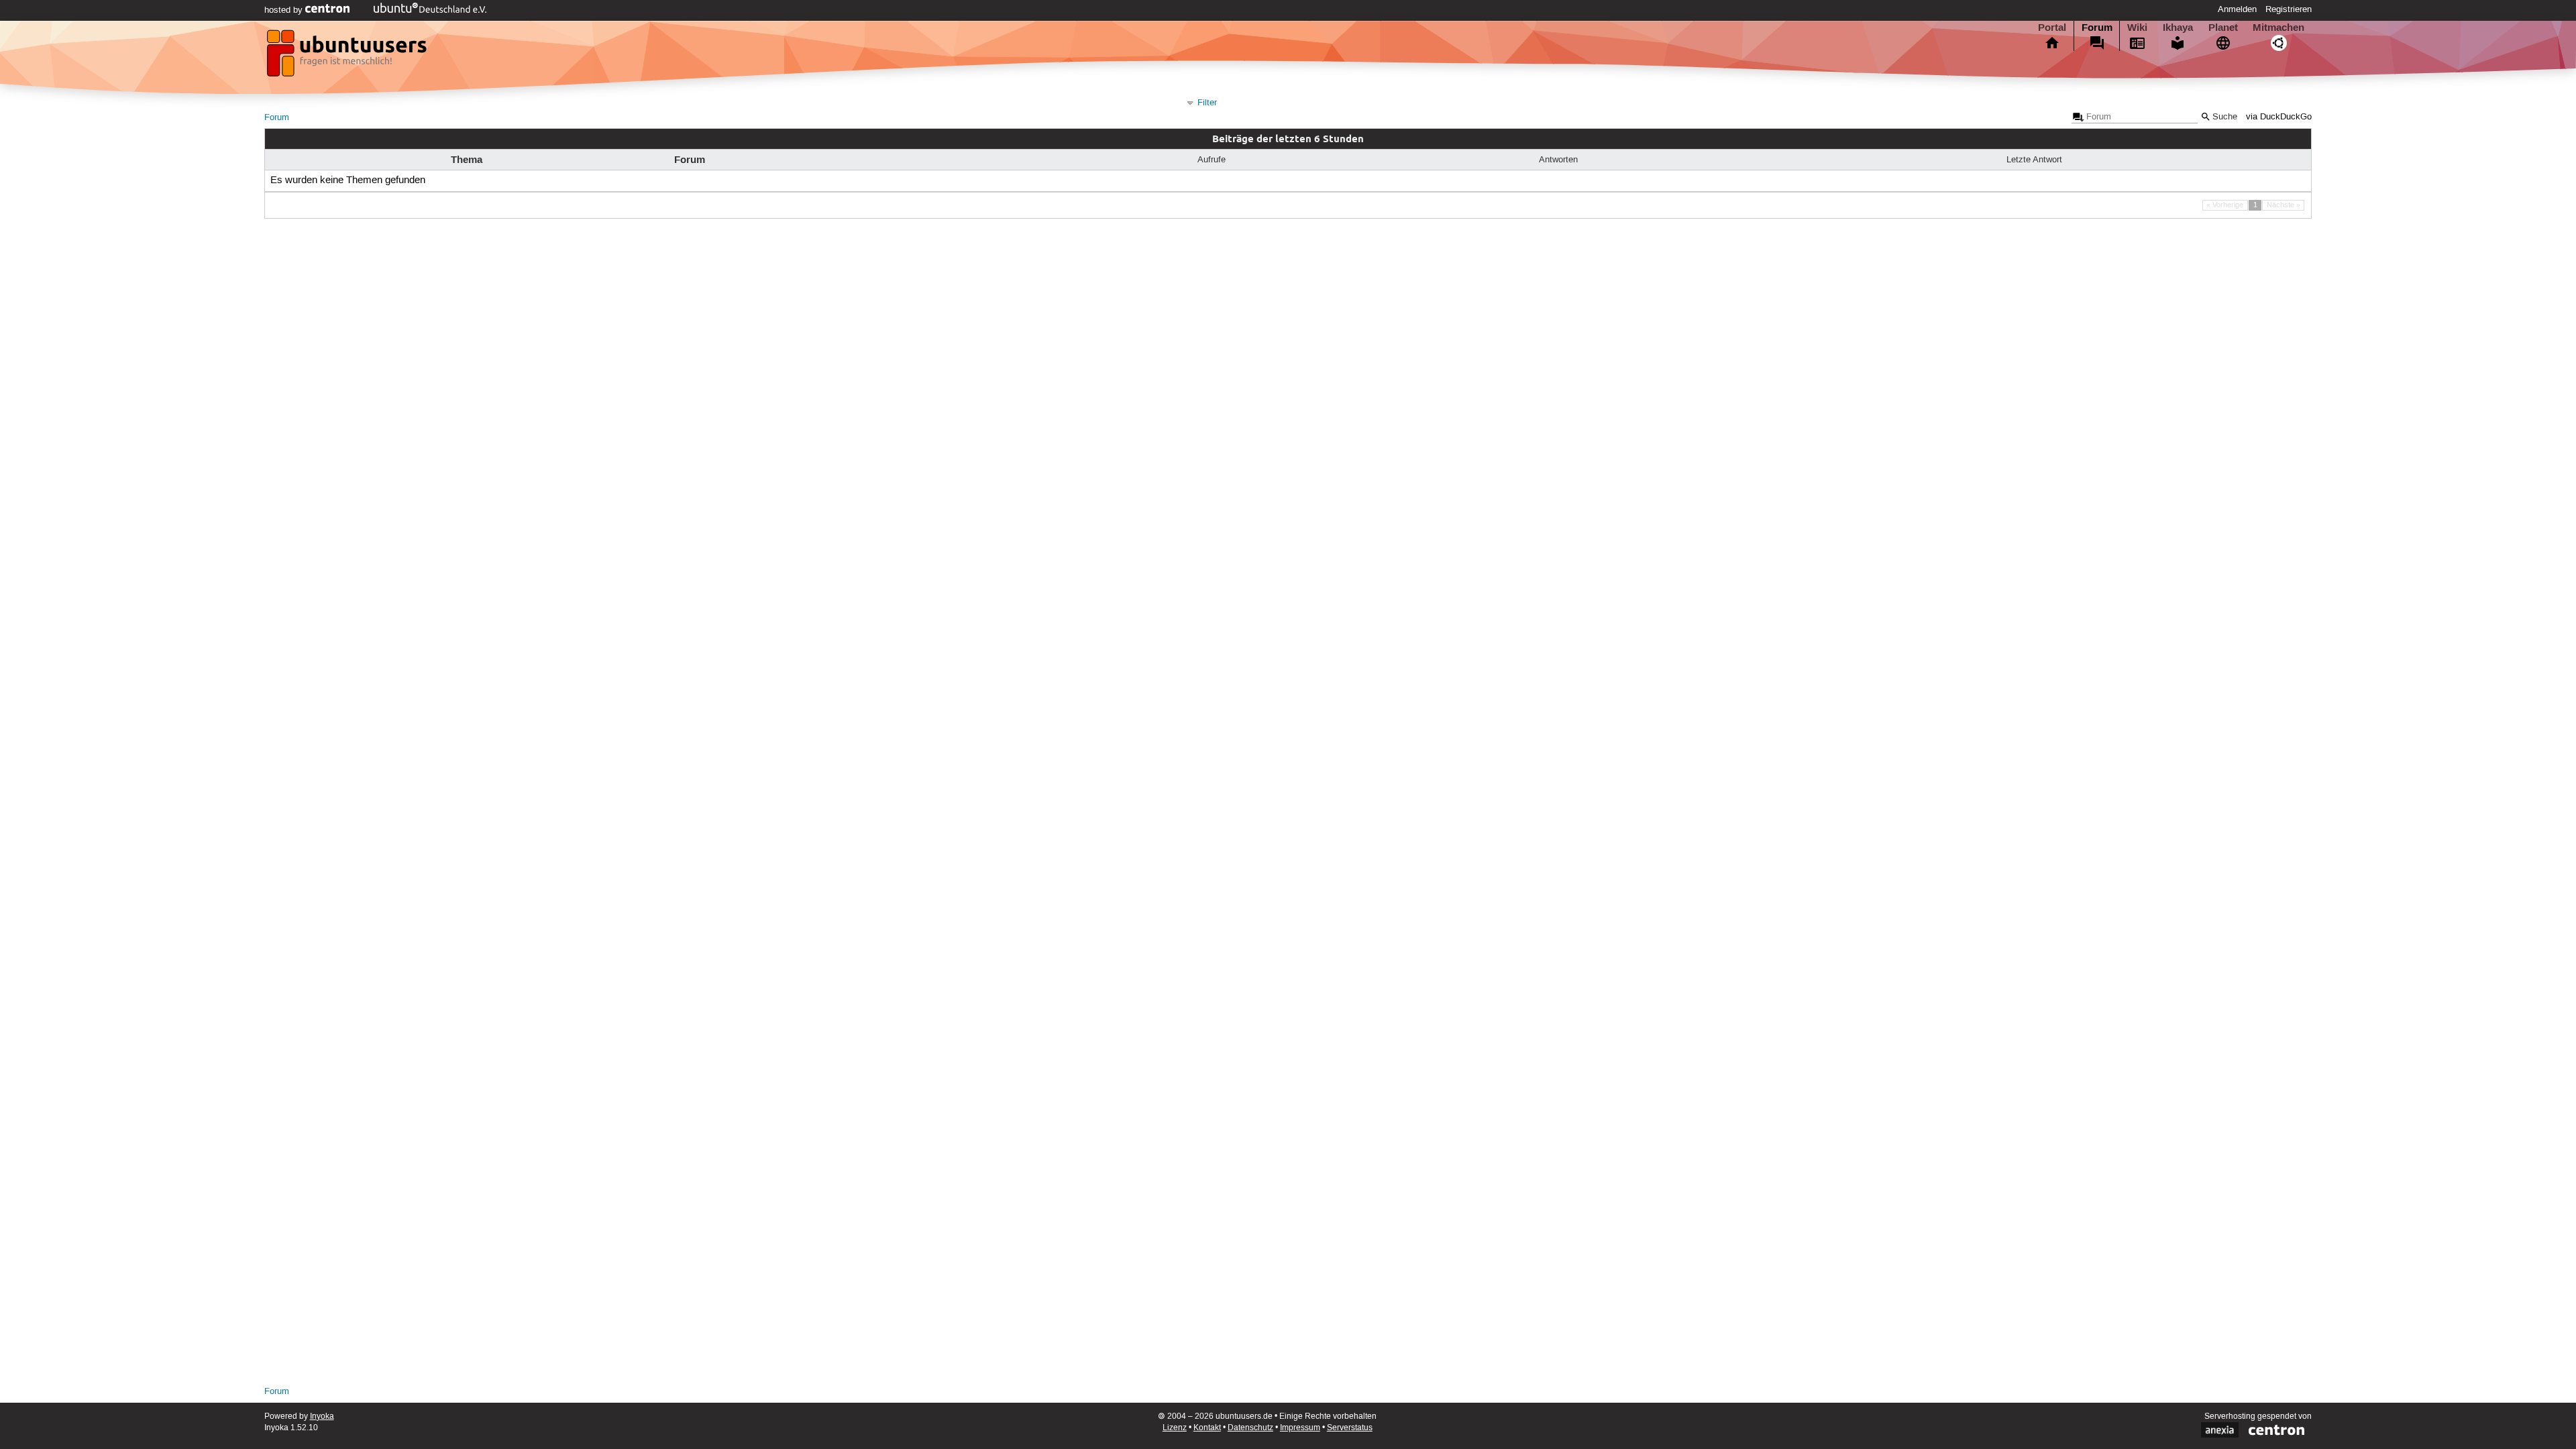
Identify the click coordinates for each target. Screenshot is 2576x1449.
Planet (2223, 28)
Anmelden (2237, 9)
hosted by (285, 10)
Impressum (1300, 1428)
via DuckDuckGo (2279, 117)
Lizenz (1175, 1428)
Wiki (2137, 28)
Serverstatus (1350, 1428)
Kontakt (1207, 1428)
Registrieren (2289, 9)
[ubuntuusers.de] (348, 57)
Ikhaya (2178, 28)
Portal (2052, 28)
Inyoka (322, 1416)
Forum (2097, 28)
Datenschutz (1250, 1428)
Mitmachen (2278, 28)
